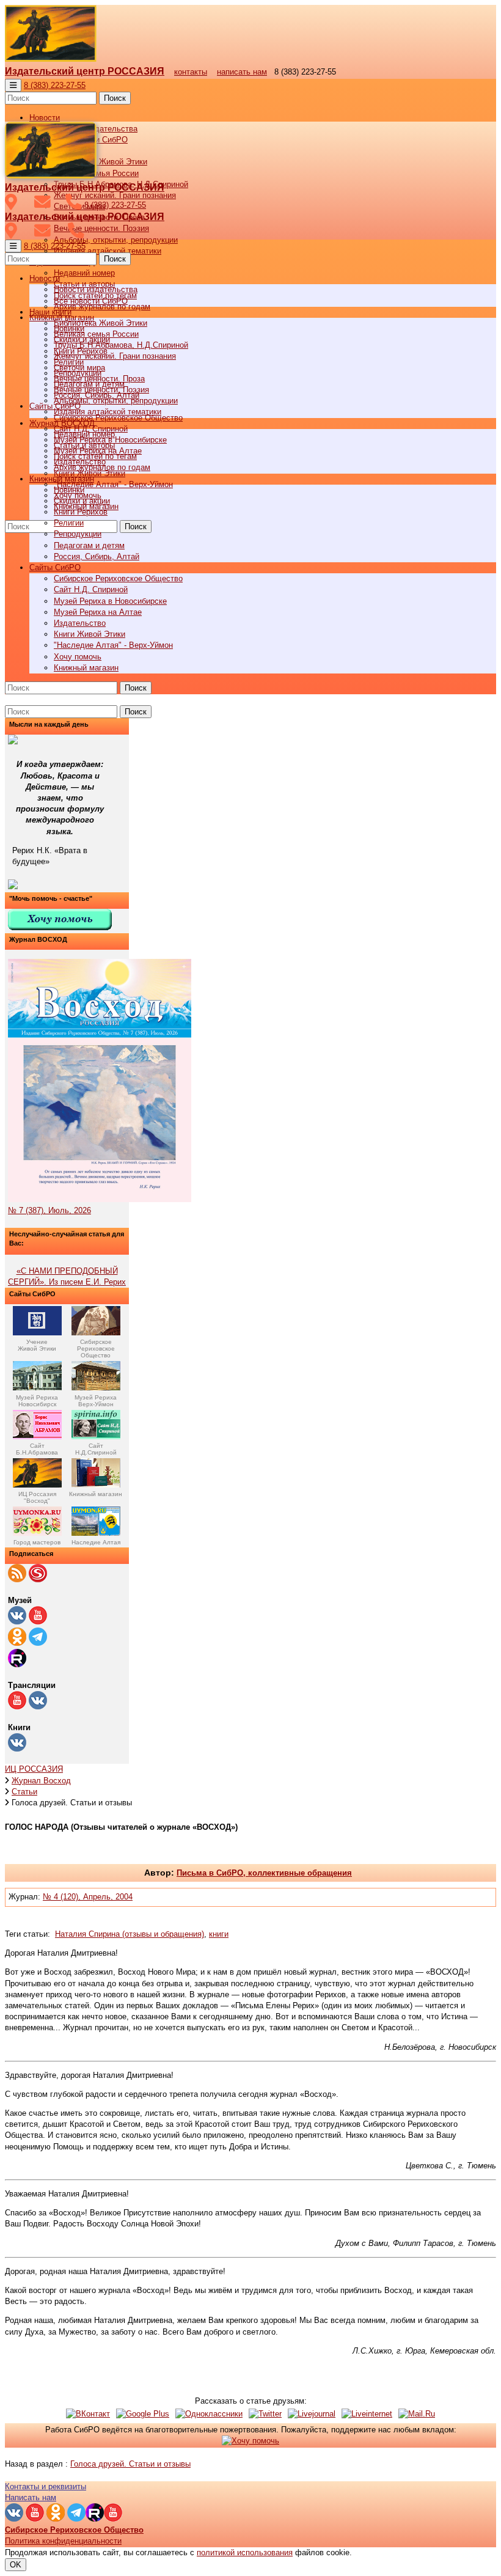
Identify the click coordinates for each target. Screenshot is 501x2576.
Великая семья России (96, 334)
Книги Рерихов (81, 512)
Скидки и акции (82, 501)
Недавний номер (84, 273)
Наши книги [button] (50, 312)
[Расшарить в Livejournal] (312, 2414)
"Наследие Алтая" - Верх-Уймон (113, 484)
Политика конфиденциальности (63, 2541)
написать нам (242, 72)
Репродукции (78, 534)
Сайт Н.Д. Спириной (91, 589)
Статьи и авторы (84, 445)
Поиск (115, 98)
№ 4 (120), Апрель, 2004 (88, 1897)
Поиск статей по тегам (95, 456)
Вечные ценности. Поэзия (101, 228)
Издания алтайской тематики (108, 251)
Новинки (69, 490)
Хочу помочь (78, 657)
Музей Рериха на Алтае (98, 612)
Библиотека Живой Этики (101, 162)
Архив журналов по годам (102, 467)
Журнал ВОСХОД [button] (62, 423)
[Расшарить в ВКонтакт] (88, 2414)
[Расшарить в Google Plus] (143, 2414)
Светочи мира (79, 368)
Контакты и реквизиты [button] (46, 2486)
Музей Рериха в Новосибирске (110, 601)
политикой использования (245, 2552)
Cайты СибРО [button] (55, 567)
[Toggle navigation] (13, 85)
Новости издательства (96, 289)
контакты (191, 72)
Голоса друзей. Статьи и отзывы (130, 2464)
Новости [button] (45, 118)
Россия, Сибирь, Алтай (97, 556)
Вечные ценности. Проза (99, 379)
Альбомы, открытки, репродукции (116, 240)
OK (16, 2565)
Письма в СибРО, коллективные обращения (264, 1873)
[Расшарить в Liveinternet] (367, 2414)
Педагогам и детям (89, 545)
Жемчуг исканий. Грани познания (115, 356)
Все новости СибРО (91, 301)
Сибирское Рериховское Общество (118, 578)
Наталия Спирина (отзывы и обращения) (130, 1934)
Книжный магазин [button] (62, 479)
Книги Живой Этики (90, 634)
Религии (69, 523)
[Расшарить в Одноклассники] (209, 2414)
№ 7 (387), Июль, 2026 (49, 1210)
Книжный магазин (86, 668)
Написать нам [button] (31, 2497)
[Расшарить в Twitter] (265, 2414)
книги (219, 1934)
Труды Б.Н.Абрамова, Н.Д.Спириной (121, 345)
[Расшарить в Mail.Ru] (417, 2414)
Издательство (80, 623)
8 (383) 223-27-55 (55, 85)
